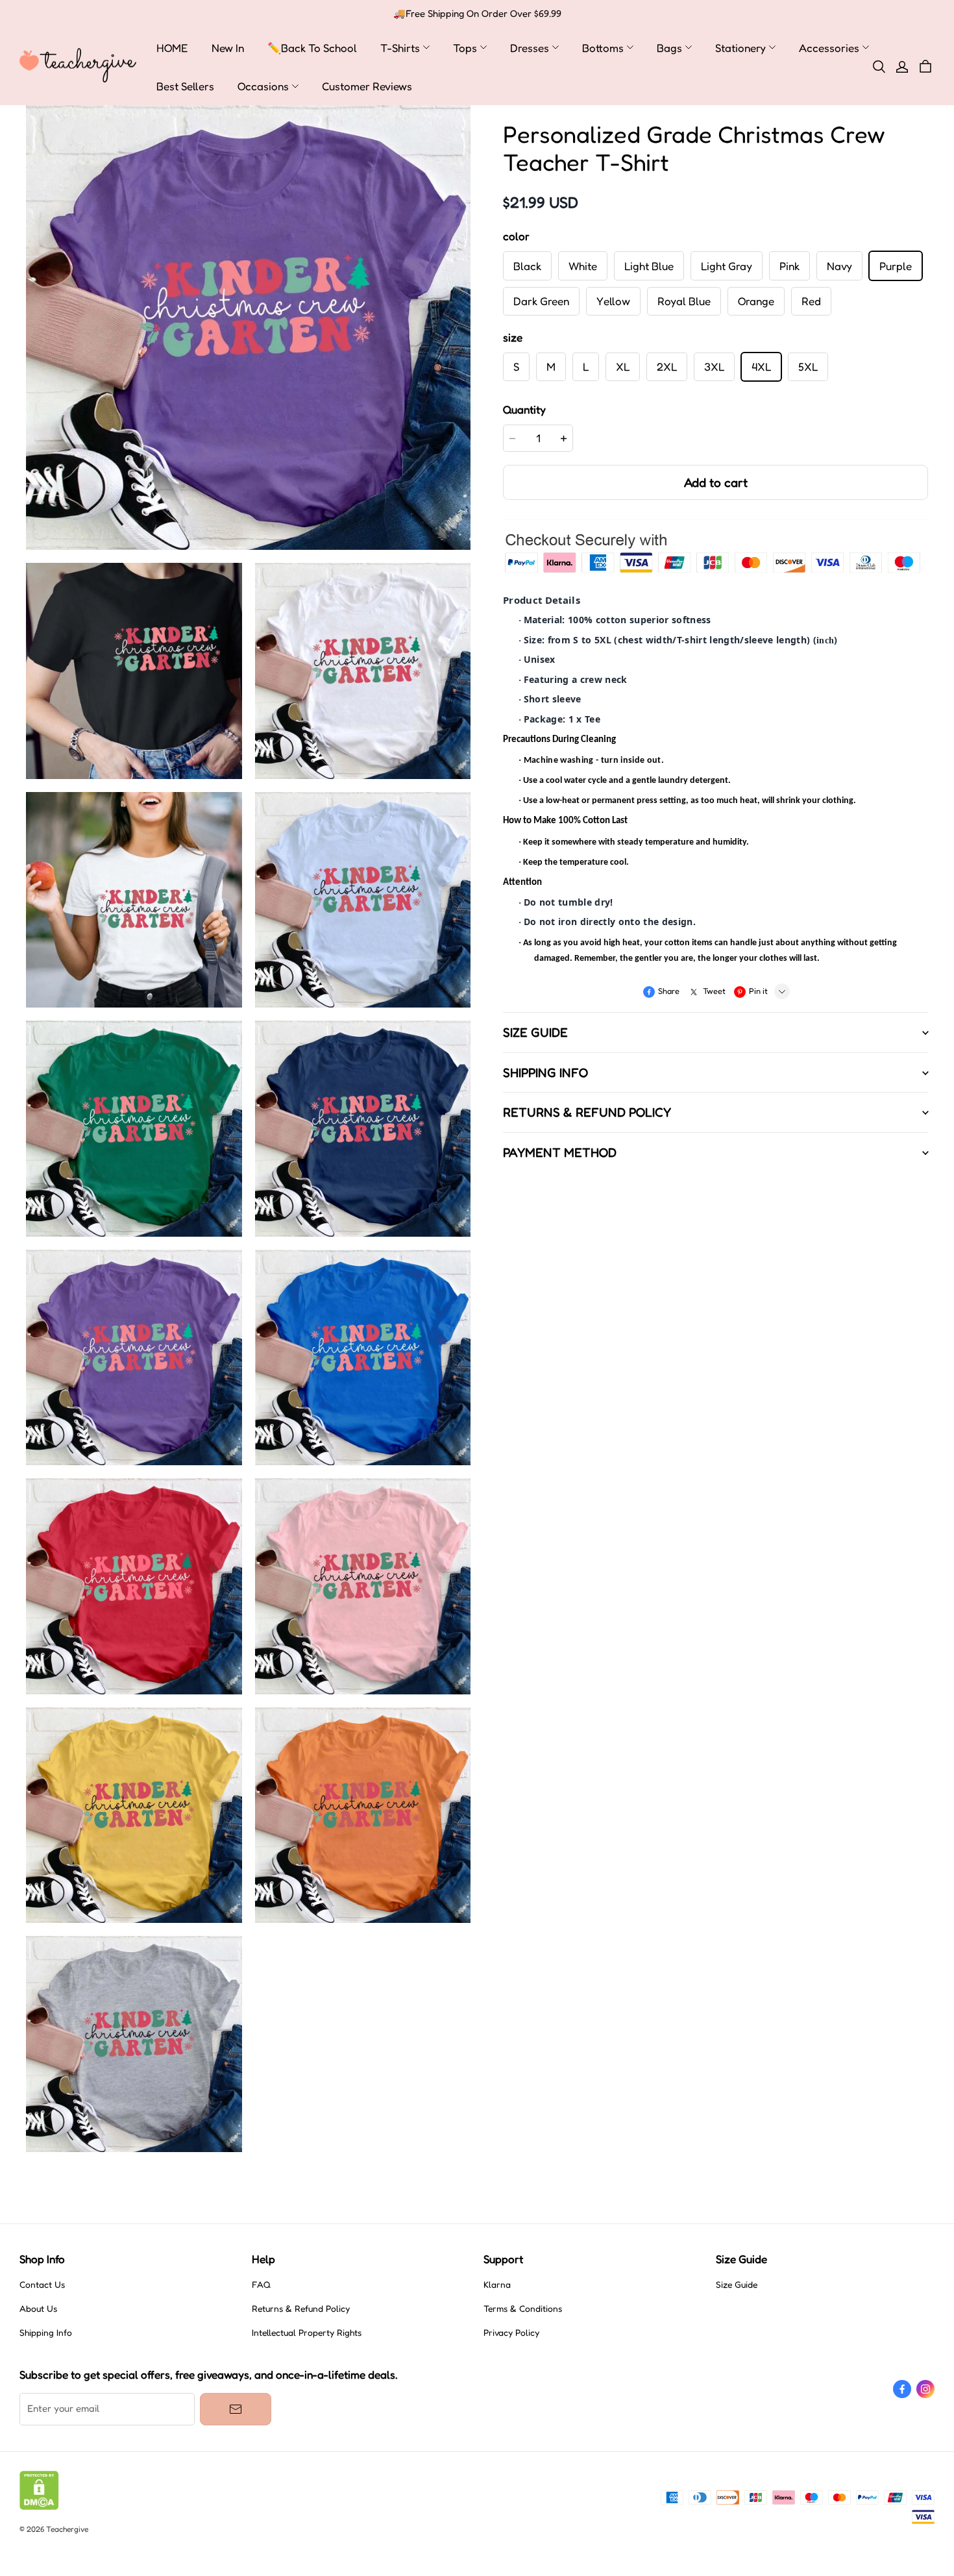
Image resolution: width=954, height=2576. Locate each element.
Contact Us (42, 2285)
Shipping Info (46, 2333)
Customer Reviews (367, 86)
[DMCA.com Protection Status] (39, 2507)
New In (228, 48)
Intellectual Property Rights (307, 2333)
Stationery (740, 48)
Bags (669, 48)
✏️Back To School (312, 48)
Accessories (829, 48)
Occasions (263, 86)
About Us (38, 2309)
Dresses (530, 48)
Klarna (497, 2285)
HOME (172, 48)
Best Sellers (185, 86)
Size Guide (737, 2285)
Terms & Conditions (523, 2309)
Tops (465, 48)
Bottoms (603, 48)
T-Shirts (400, 48)
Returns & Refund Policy (301, 2309)
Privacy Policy (511, 2333)
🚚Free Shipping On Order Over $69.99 (477, 14)
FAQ (261, 2285)
